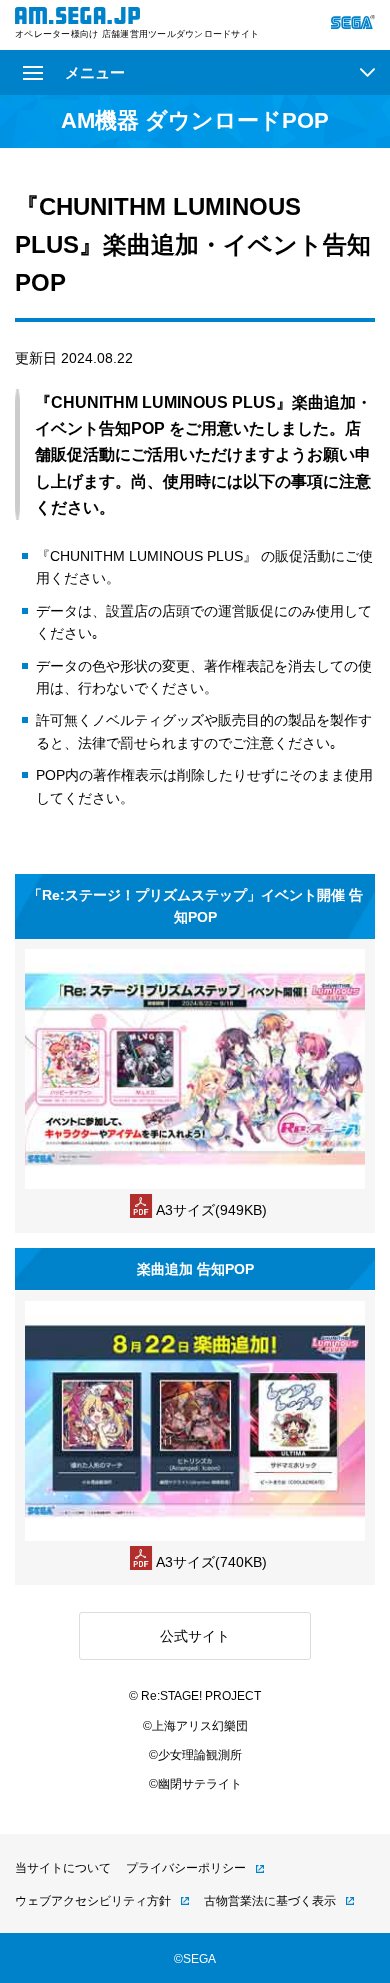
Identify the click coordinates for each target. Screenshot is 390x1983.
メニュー (95, 72)
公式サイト (195, 1636)
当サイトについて (63, 1868)
